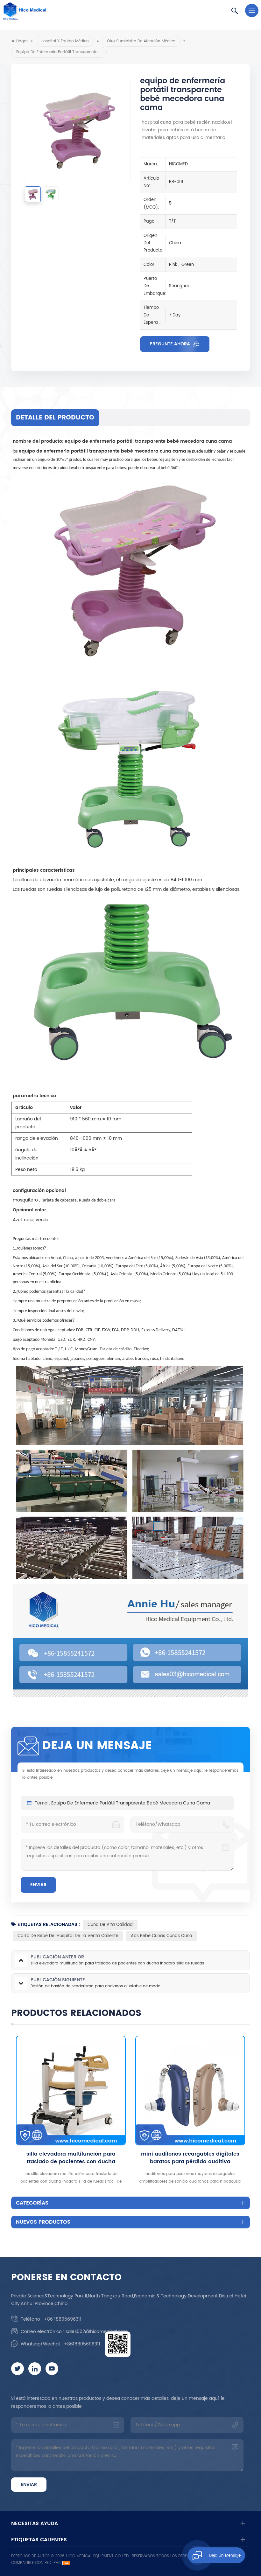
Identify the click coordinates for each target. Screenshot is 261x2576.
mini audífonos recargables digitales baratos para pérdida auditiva (71, 2158)
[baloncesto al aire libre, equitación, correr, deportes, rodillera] (190, 2091)
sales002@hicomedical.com (97, 2332)
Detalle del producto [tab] (55, 418)
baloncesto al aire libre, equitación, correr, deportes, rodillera (190, 2158)
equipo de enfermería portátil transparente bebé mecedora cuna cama (131, 1803)
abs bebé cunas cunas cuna (162, 1936)
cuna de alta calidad (110, 1925)
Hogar (22, 41)
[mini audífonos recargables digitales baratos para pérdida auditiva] (71, 2091)
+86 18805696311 (63, 2319)
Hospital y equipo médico (65, 41)
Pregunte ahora (170, 344)
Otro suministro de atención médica (141, 41)
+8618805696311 (82, 2344)
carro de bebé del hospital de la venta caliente (68, 1936)
